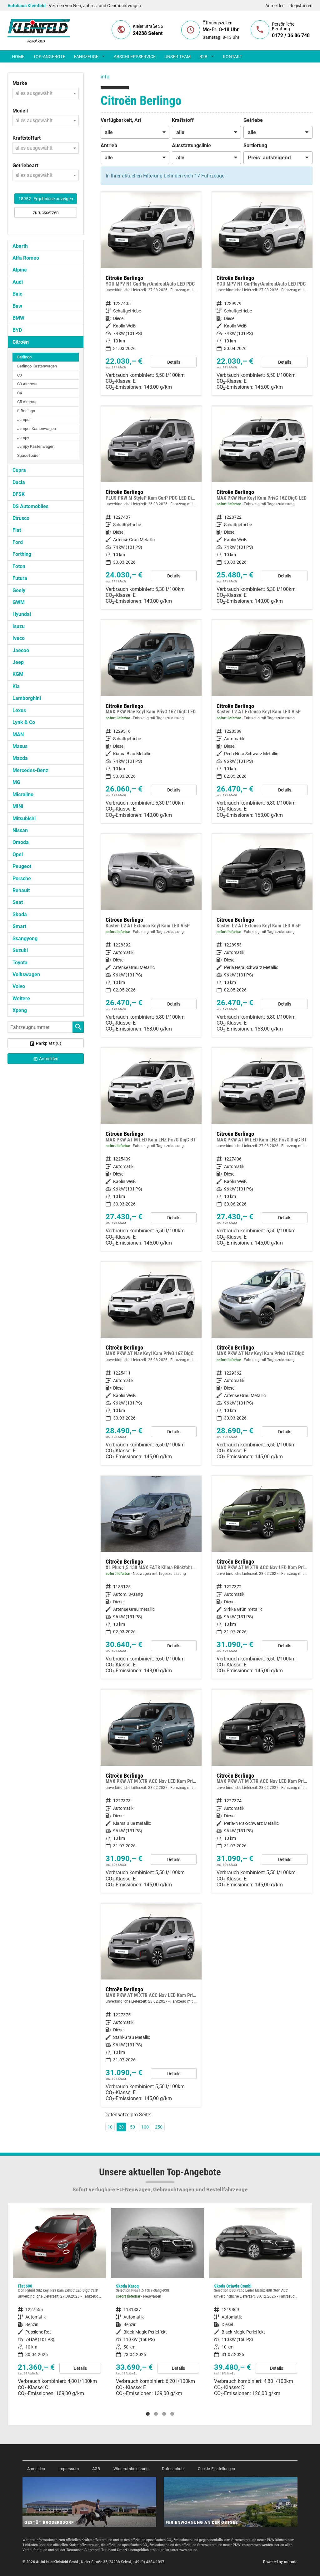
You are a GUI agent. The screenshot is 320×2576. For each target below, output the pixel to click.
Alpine (20, 270)
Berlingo (24, 357)
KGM (18, 674)
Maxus (20, 746)
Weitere (21, 998)
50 (132, 2127)
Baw (17, 306)
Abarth (20, 246)
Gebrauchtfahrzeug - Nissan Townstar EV (256, 2308)
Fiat (17, 530)
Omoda (21, 842)
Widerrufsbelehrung (131, 2469)
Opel (18, 854)
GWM (19, 602)
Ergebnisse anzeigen (46, 199)
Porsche (22, 879)
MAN (18, 734)
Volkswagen (26, 974)
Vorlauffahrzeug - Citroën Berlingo (151, 1363)
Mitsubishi (24, 819)
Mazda (20, 758)
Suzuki (20, 950)
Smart (19, 926)
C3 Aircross (27, 384)
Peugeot (22, 866)
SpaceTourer (28, 455)
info (105, 77)
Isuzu (19, 626)
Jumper (24, 419)
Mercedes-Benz (30, 770)
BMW (18, 318)
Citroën (21, 342)
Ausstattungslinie (191, 145)
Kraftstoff (183, 120)
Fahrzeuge (86, 57)
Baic (17, 294)
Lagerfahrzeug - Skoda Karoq (59, 2305)
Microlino (23, 794)
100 (145, 2127)
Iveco (19, 638)
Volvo (19, 986)
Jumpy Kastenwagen (36, 446)
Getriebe (253, 120)
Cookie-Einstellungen (216, 2469)
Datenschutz (173, 2469)
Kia (16, 686)
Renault (21, 890)
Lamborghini (27, 698)
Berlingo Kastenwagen (37, 366)
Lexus (19, 710)
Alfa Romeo (26, 258)
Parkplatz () (49, 1043)
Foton (19, 566)
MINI (18, 806)
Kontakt (232, 57)
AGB (96, 2469)
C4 (20, 393)
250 (159, 2127)
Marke (20, 83)
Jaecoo (21, 650)
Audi (18, 282)
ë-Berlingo (26, 411)
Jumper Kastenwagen (37, 429)
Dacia (19, 482)
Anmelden (275, 6)
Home (18, 57)
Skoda (20, 914)
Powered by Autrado (280, 2562)
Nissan (20, 830)
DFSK (19, 494)
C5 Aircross (27, 402)
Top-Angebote (49, 57)
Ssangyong (25, 939)
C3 (20, 375)
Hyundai (22, 614)
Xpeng (20, 1010)
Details (174, 362)
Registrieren (301, 6)
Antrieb (109, 145)
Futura (20, 578)
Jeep (18, 662)
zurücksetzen (46, 212)
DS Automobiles (30, 506)
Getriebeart (25, 165)
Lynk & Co (24, 722)
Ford (18, 542)
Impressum (69, 2469)
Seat (18, 902)
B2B (203, 57)
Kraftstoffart (27, 138)
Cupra (19, 470)
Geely (19, 590)
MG (16, 782)
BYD (17, 330)
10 (110, 2127)
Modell (20, 111)
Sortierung (255, 145)
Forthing (22, 554)
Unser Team (177, 57)
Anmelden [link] (49, 1059)
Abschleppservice (135, 57)
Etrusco (21, 518)
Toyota (20, 963)
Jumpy (23, 438)
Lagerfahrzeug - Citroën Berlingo (151, 294)
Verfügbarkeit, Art (121, 120)
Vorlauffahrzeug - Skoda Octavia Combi (157, 2305)
